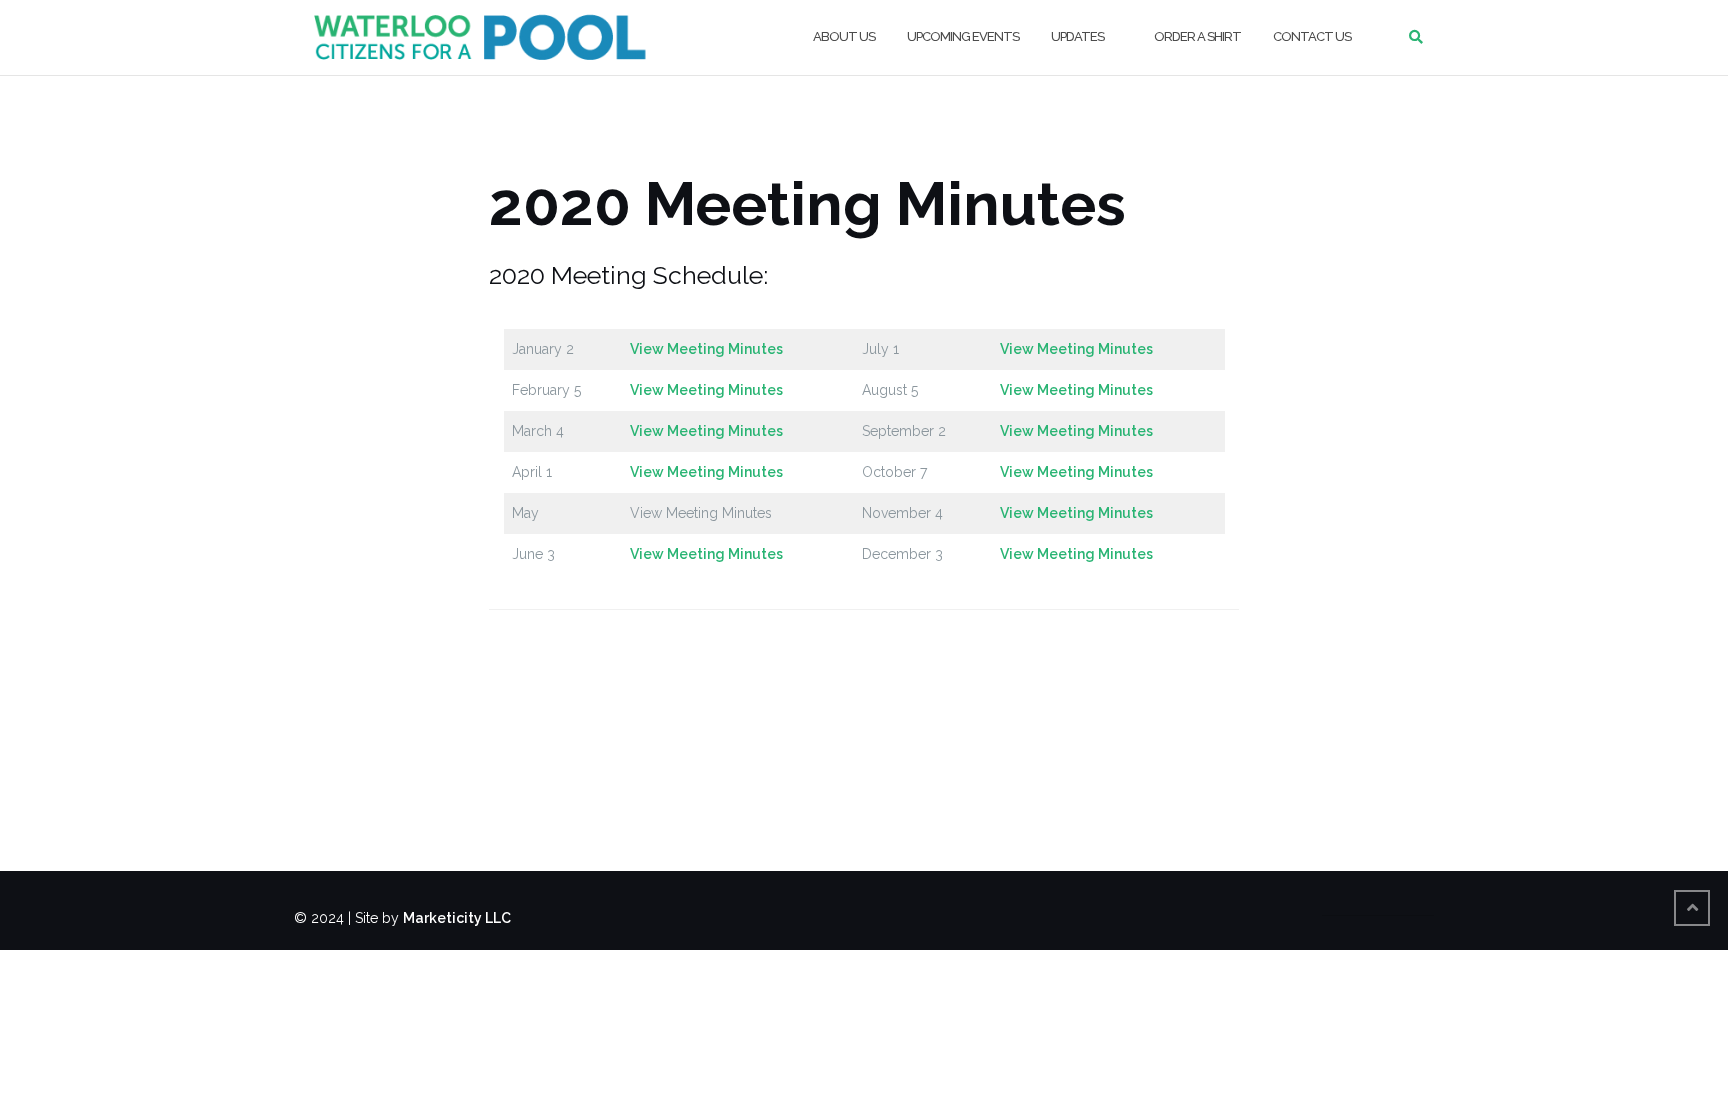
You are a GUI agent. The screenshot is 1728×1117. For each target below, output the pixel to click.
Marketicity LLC (457, 918)
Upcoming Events (963, 36)
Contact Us (1312, 36)
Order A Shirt (1197, 36)
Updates (1077, 36)
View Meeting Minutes (706, 349)
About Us (844, 36)
